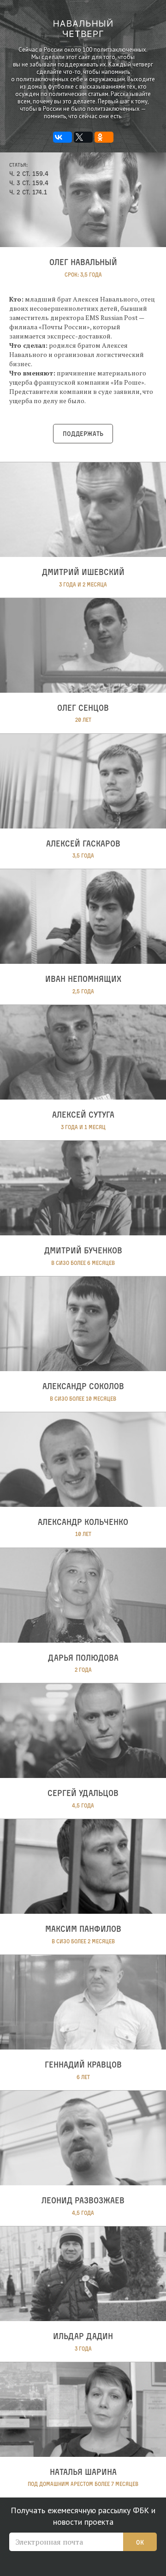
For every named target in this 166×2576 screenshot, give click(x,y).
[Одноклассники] (104, 137)
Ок (140, 2542)
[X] (83, 137)
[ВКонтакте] (62, 137)
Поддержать (83, 433)
